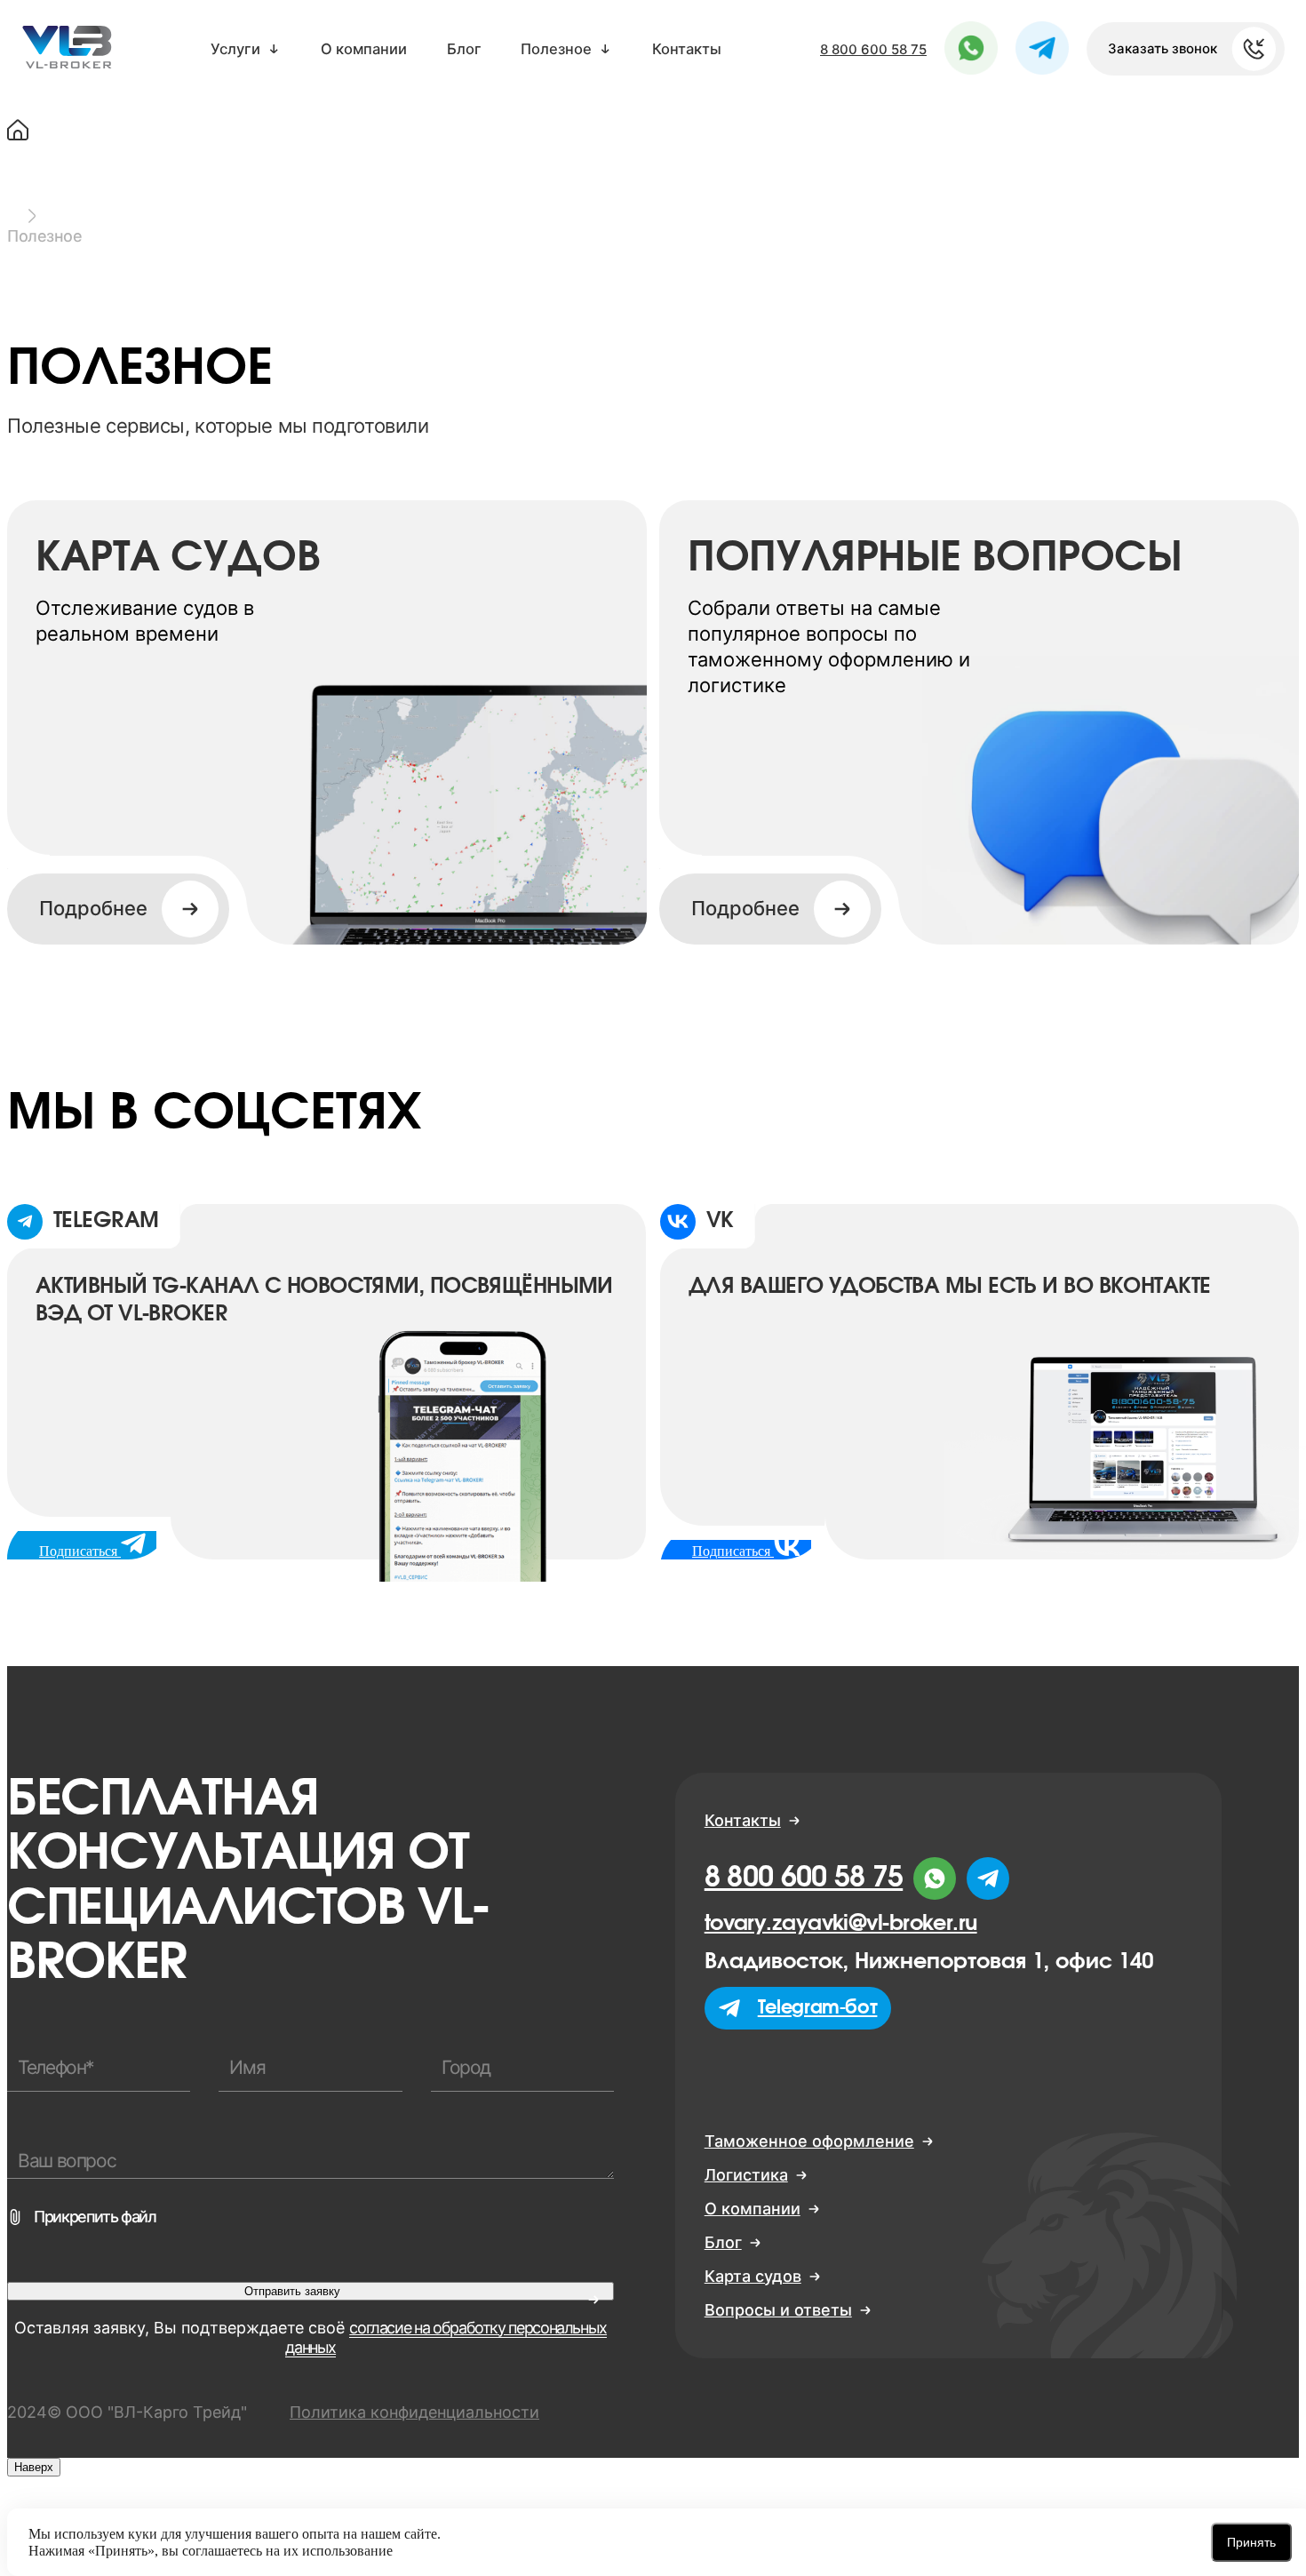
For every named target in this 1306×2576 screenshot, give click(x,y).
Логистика (746, 2175)
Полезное (556, 49)
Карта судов (753, 2277)
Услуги (235, 49)
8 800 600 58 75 (873, 49)
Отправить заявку (292, 2291)
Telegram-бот (818, 2008)
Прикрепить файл (95, 2217)
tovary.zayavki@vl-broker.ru (841, 1924)
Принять (1251, 2542)
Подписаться (733, 1551)
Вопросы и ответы (778, 2310)
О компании (364, 49)
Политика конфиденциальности (414, 2412)
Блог (464, 49)
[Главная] (653, 133)
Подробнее (745, 908)
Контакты (687, 49)
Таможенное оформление (809, 2141)
